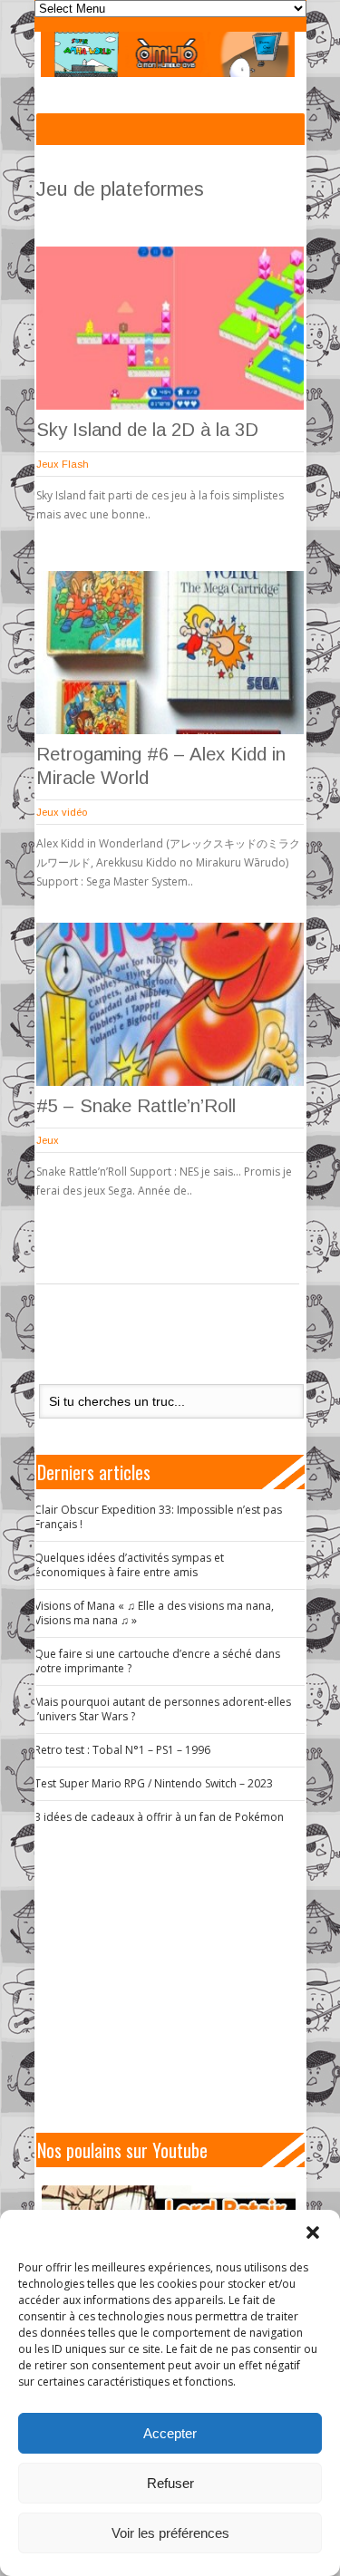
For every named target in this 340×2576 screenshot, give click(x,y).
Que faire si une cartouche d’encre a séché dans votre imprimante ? (157, 1661)
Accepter (170, 2433)
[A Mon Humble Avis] (168, 54)
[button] (313, 2232)
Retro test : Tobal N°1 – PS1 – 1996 (122, 1750)
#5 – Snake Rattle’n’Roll (136, 1106)
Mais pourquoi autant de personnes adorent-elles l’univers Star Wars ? (163, 1709)
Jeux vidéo (62, 812)
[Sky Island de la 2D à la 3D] (170, 328)
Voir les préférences (170, 2533)
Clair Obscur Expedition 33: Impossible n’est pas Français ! (158, 1517)
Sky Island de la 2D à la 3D (147, 430)
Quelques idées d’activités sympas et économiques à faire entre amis (129, 1565)
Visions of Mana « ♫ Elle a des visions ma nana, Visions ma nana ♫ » (154, 1613)
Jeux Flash (63, 464)
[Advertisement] (178, 1979)
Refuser (170, 2483)
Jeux (48, 1140)
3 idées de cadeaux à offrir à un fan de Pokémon (159, 1817)
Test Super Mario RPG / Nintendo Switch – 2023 (154, 1783)
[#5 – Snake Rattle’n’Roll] (170, 1004)
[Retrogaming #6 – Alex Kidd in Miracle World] (170, 653)
